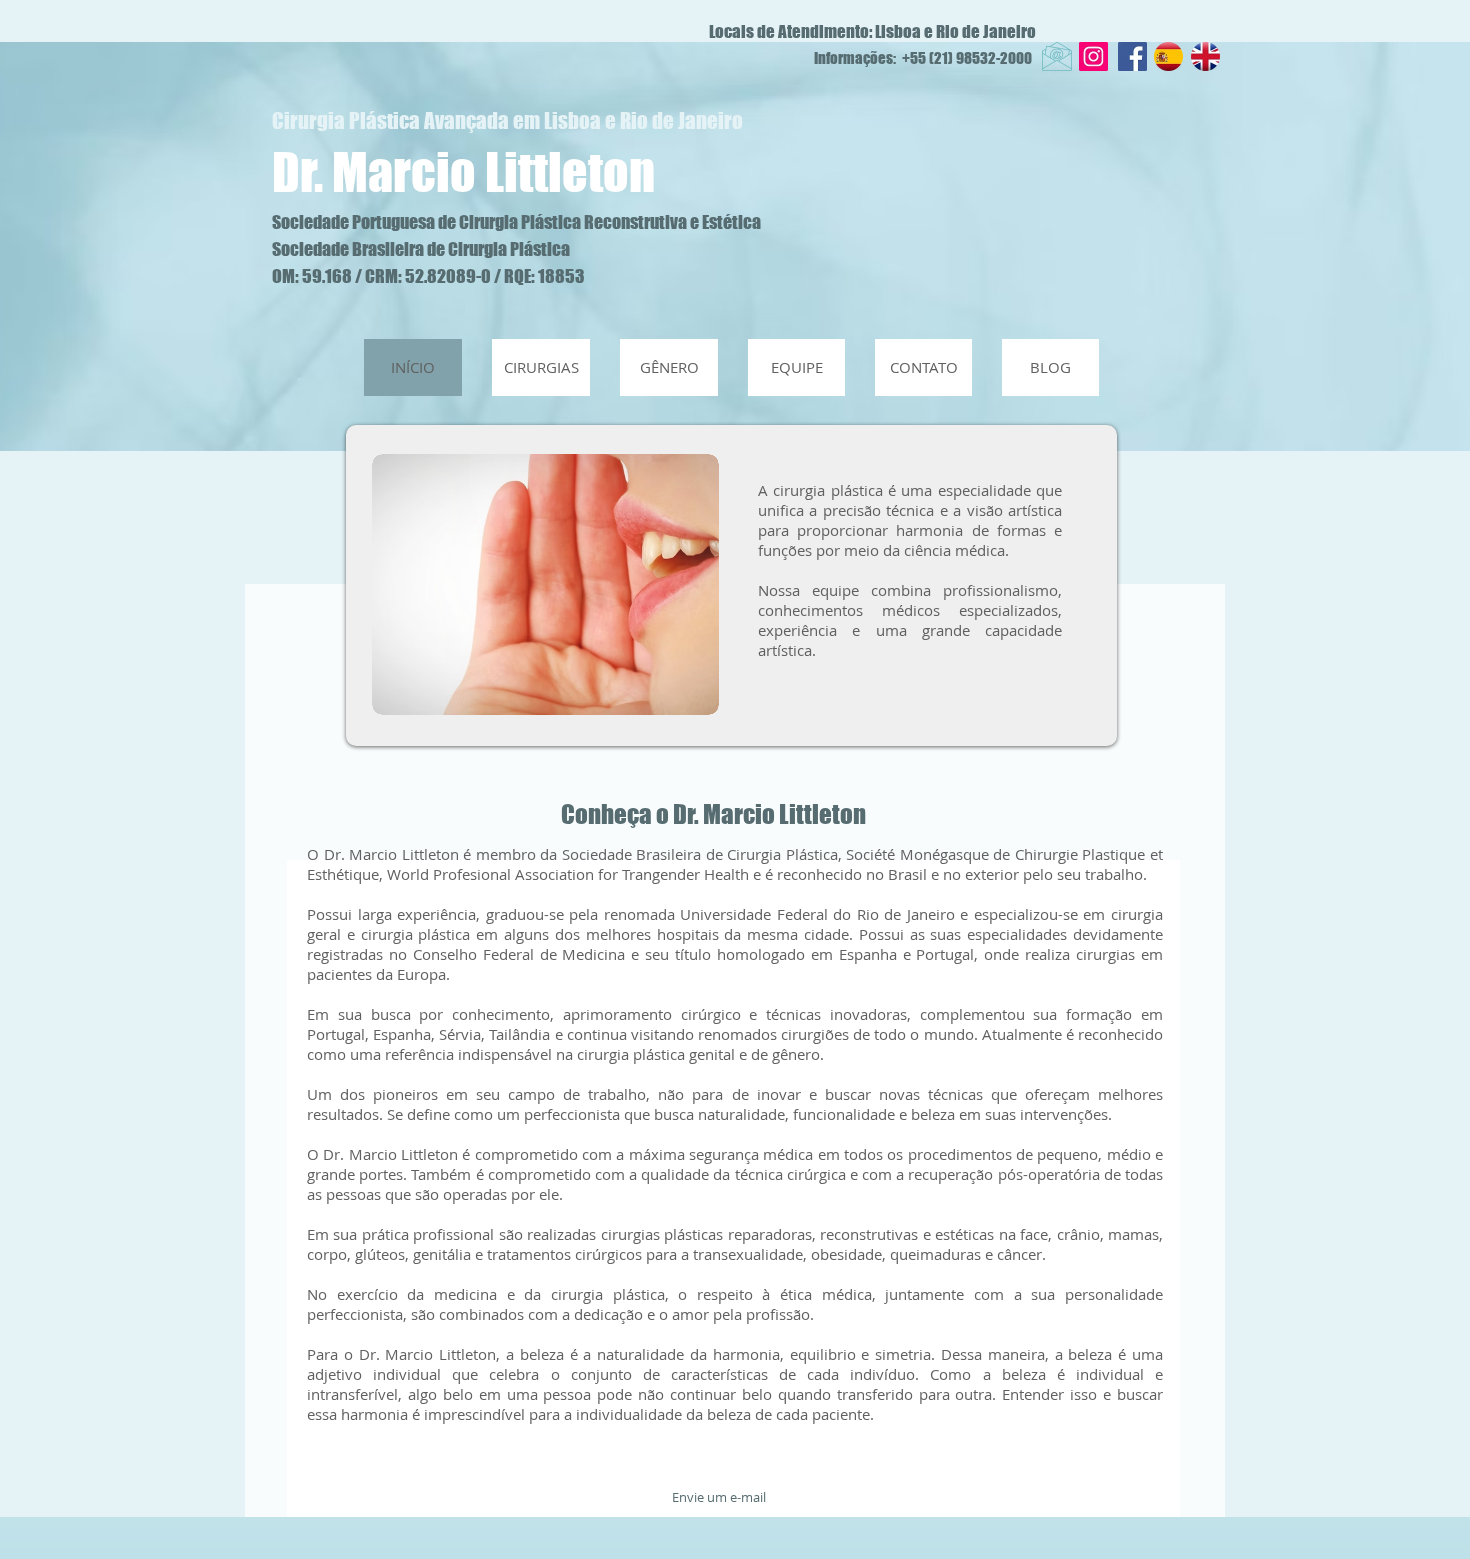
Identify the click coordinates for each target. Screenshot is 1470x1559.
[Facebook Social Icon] (1132, 56)
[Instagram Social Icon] (1093, 56)
